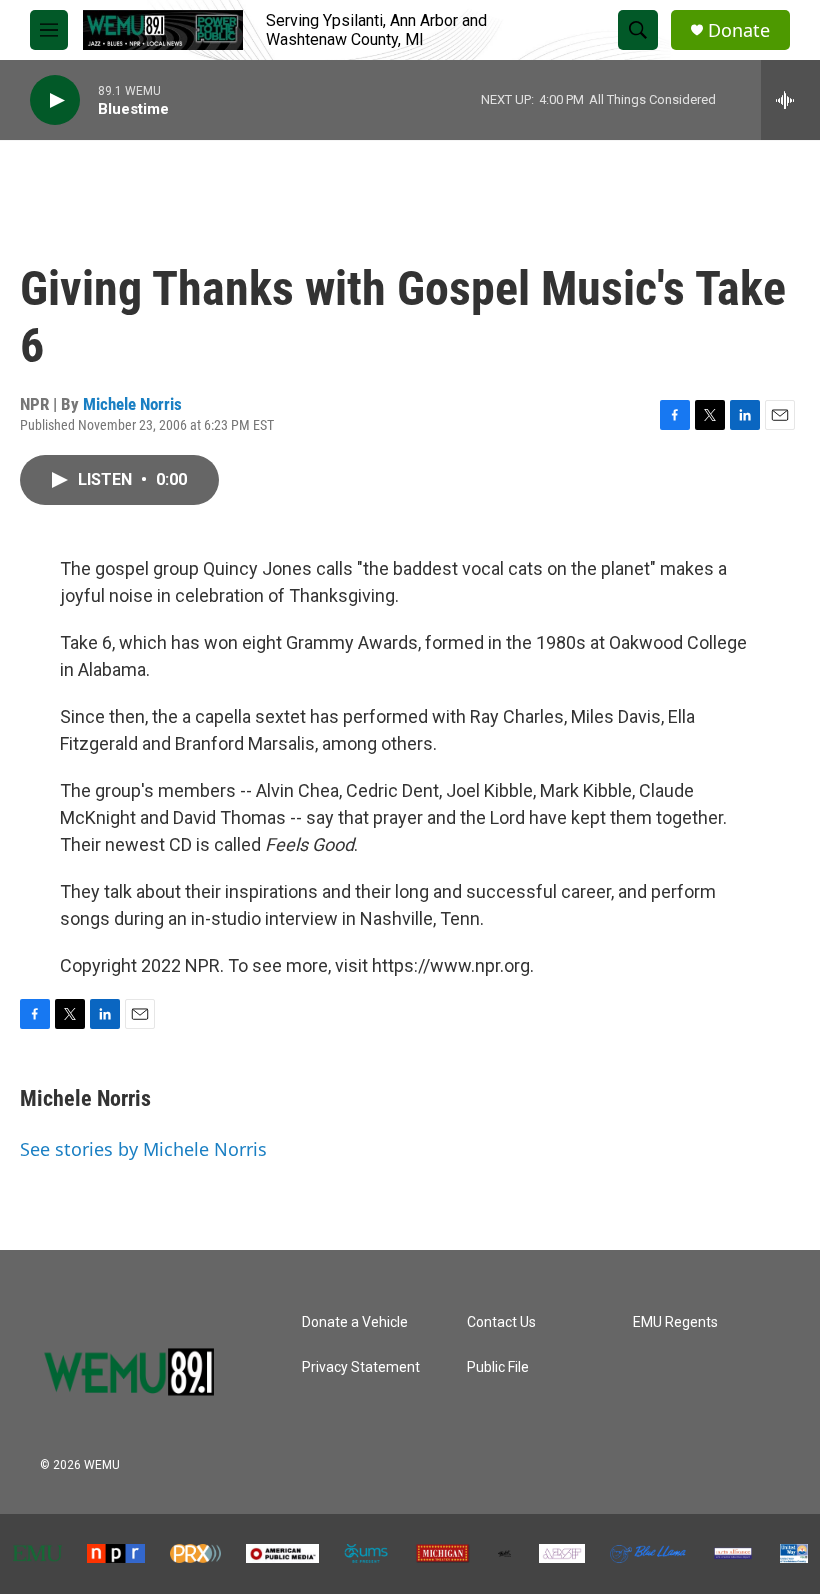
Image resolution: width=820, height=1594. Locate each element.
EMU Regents (675, 1322)
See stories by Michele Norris (143, 1149)
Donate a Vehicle (355, 1322)
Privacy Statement (361, 1367)
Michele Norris (132, 404)
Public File (498, 1367)
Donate (739, 30)
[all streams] (790, 100)
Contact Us (501, 1322)
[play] (55, 100)
